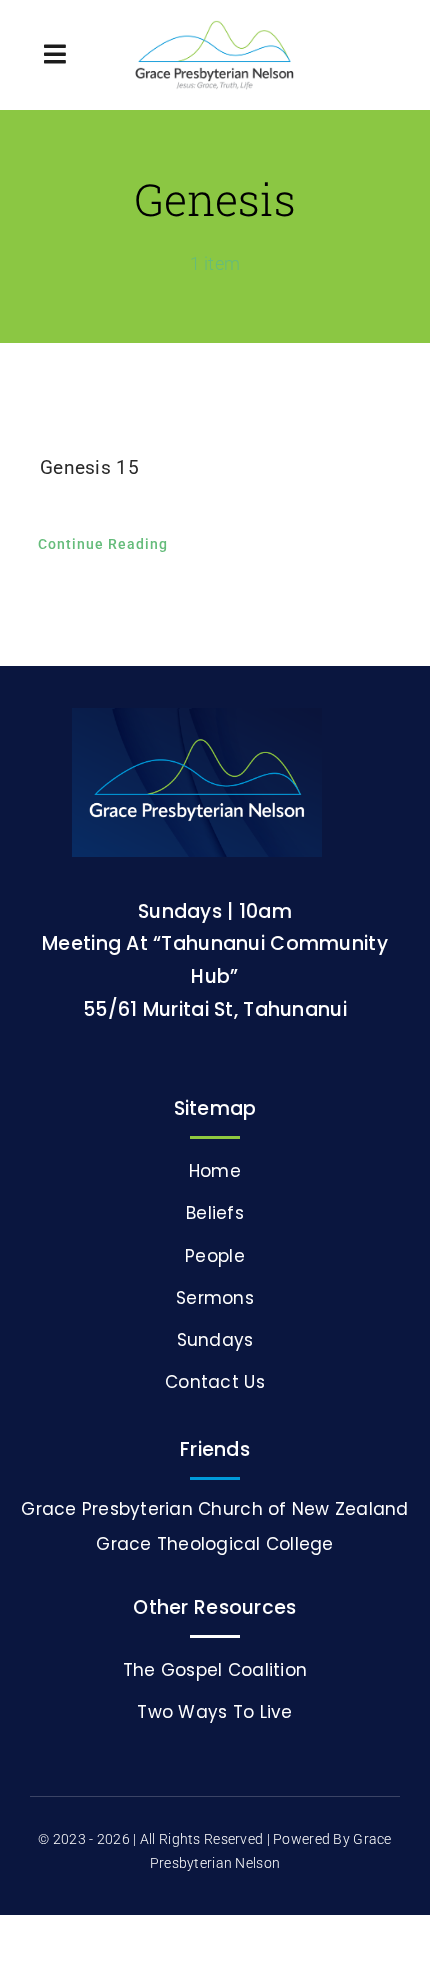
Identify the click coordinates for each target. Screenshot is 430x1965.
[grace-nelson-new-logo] (214, 29)
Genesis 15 (89, 467)
